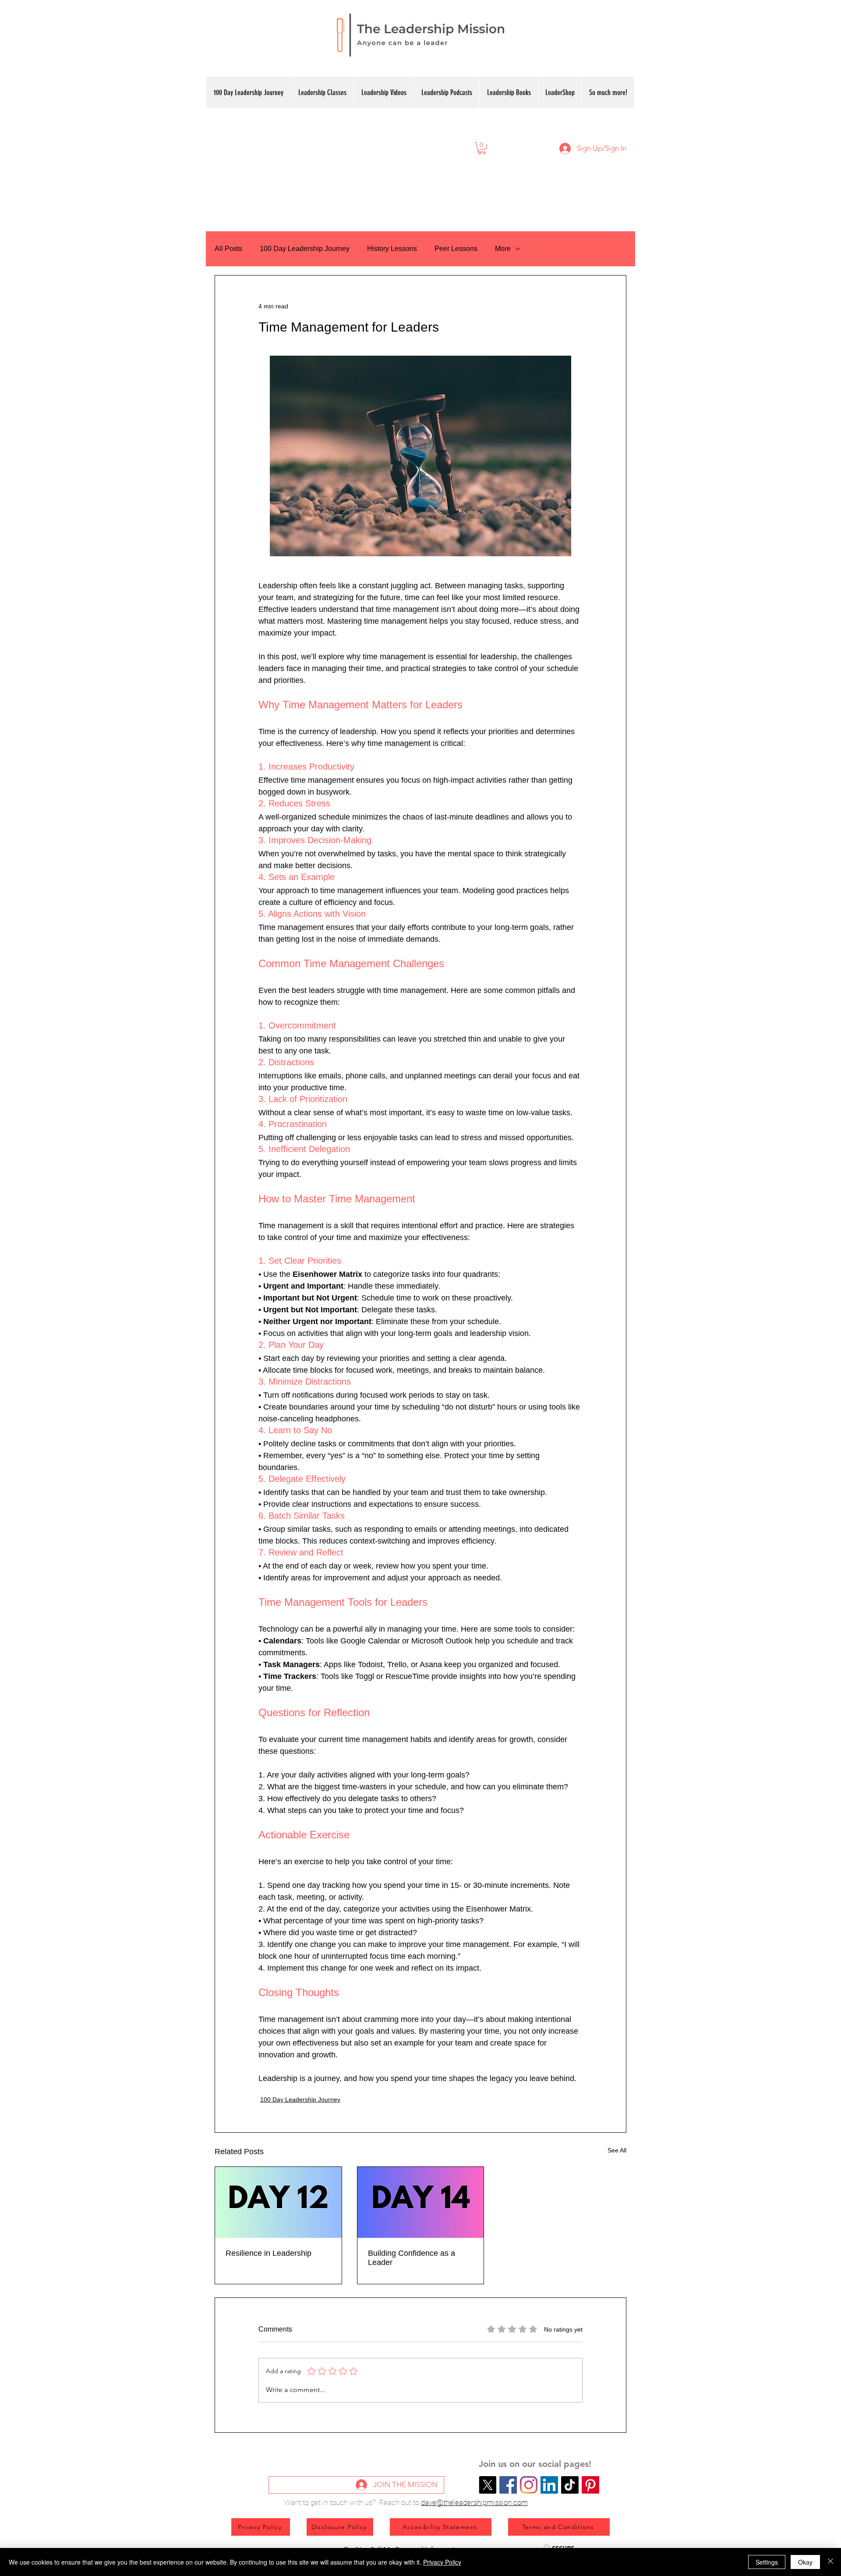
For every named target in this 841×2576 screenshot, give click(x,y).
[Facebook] (508, 2485)
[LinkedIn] (549, 2485)
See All (617, 2150)
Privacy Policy (442, 2562)
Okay (805, 2562)
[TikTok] (570, 2485)
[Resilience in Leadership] (278, 2202)
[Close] (830, 2562)
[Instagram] (529, 2485)
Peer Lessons (456, 249)
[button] (482, 148)
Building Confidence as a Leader (412, 2258)
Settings (767, 2562)
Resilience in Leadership (269, 2253)
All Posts (228, 249)
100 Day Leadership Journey (305, 249)
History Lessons (392, 249)
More (503, 249)
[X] (488, 2485)
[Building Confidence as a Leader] (421, 2202)
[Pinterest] (590, 2485)
